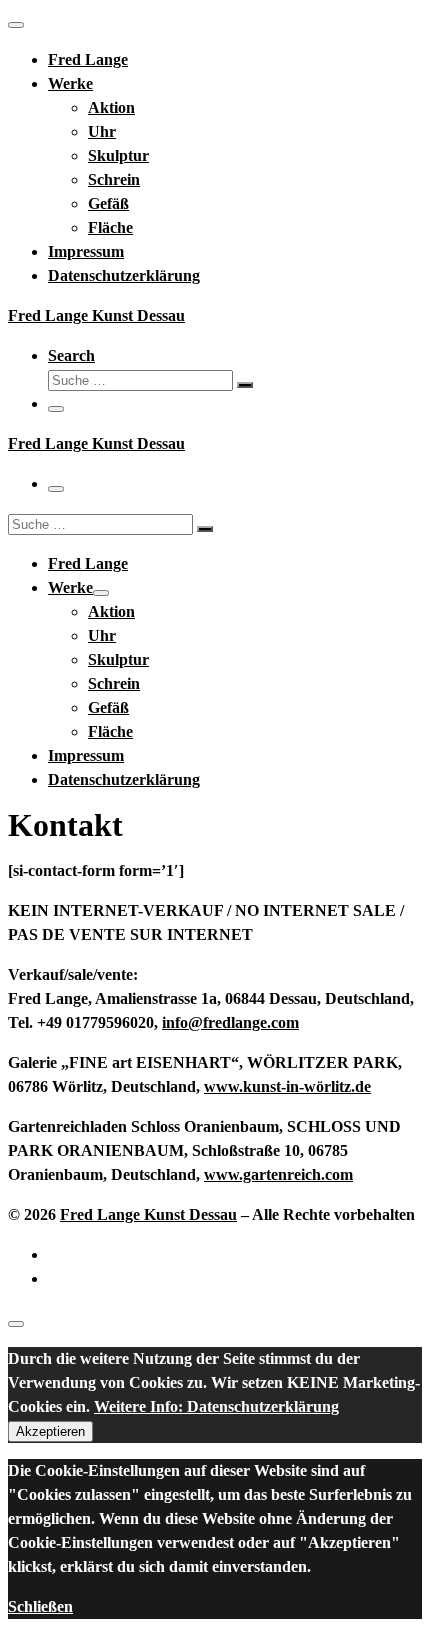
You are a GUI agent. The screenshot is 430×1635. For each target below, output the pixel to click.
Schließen (40, 1606)
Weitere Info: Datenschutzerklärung (216, 1406)
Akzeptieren (50, 1431)
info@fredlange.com (230, 1022)
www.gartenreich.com (278, 1174)
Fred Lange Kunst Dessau (148, 1214)
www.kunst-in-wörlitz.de (287, 1086)
